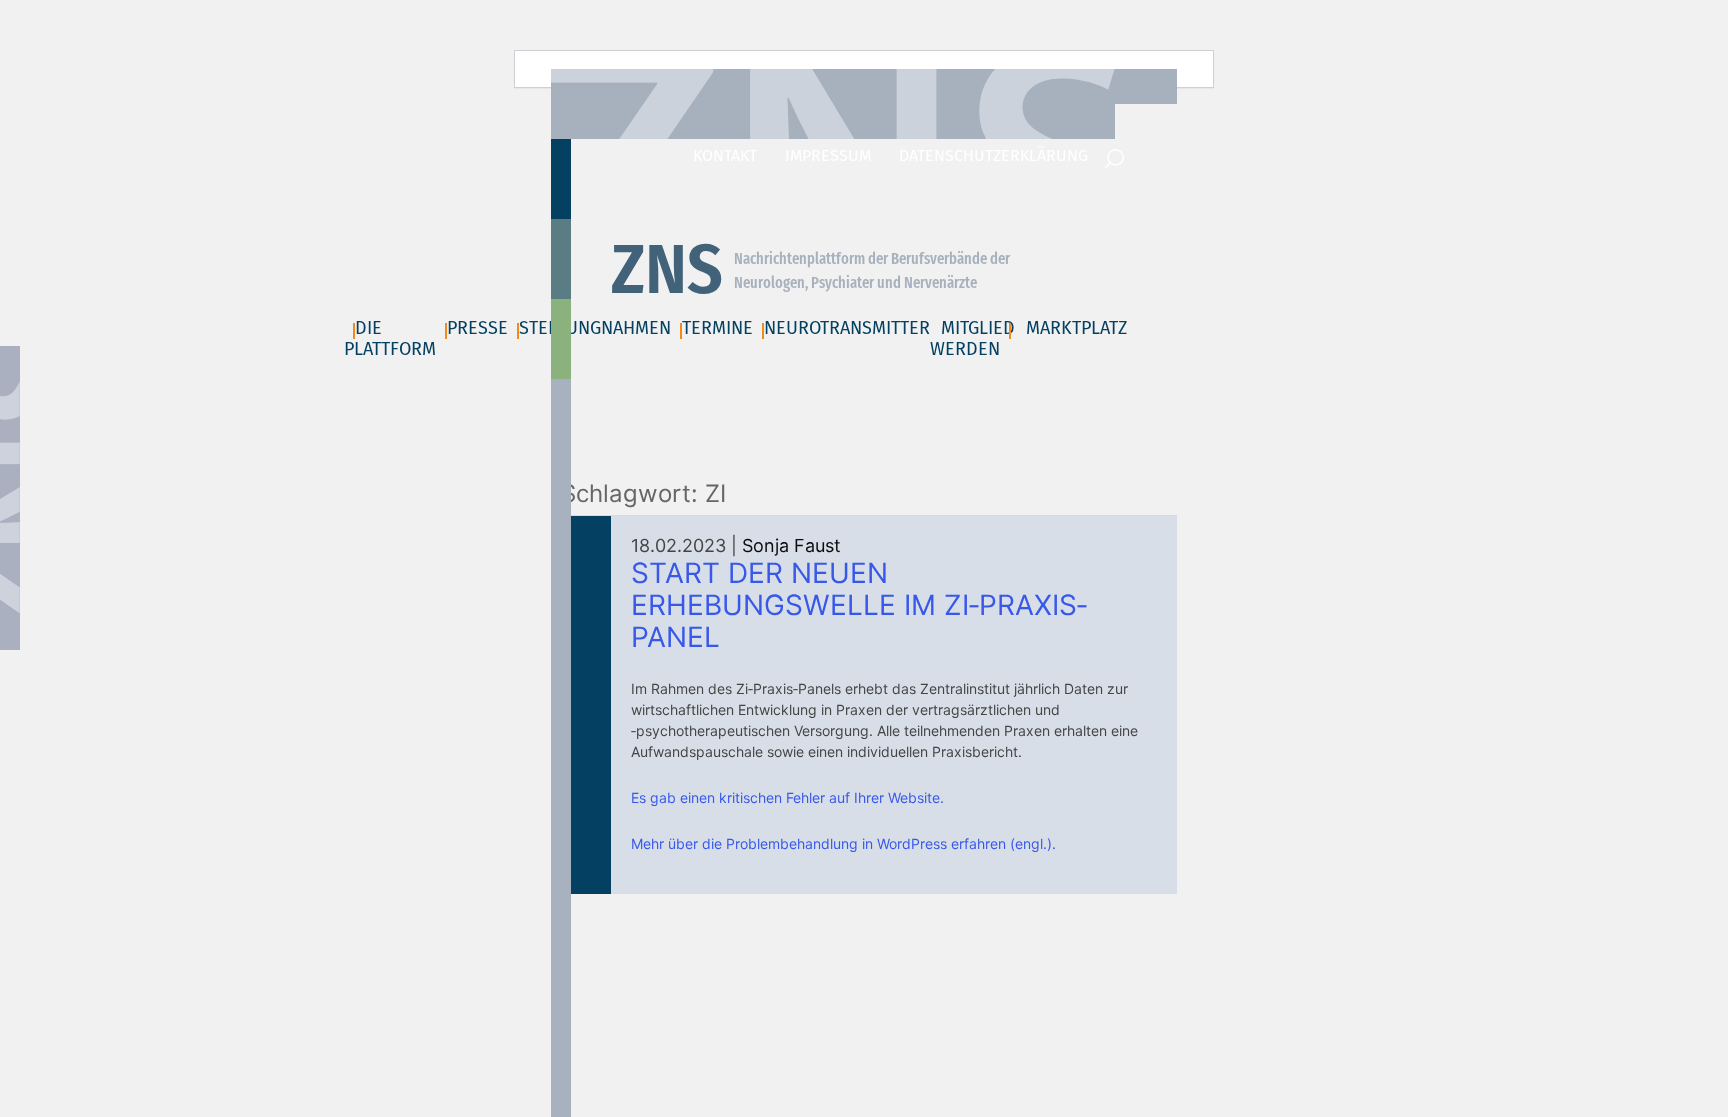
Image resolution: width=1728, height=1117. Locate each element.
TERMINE (717, 328)
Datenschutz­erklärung (993, 155)
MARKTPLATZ (1076, 328)
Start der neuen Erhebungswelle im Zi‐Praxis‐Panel (859, 605)
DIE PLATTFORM (390, 338)
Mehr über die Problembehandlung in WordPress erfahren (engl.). (843, 843)
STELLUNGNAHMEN (595, 328)
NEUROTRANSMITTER (847, 328)
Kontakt (725, 155)
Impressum (828, 155)
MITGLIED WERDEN (972, 338)
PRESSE (477, 328)
